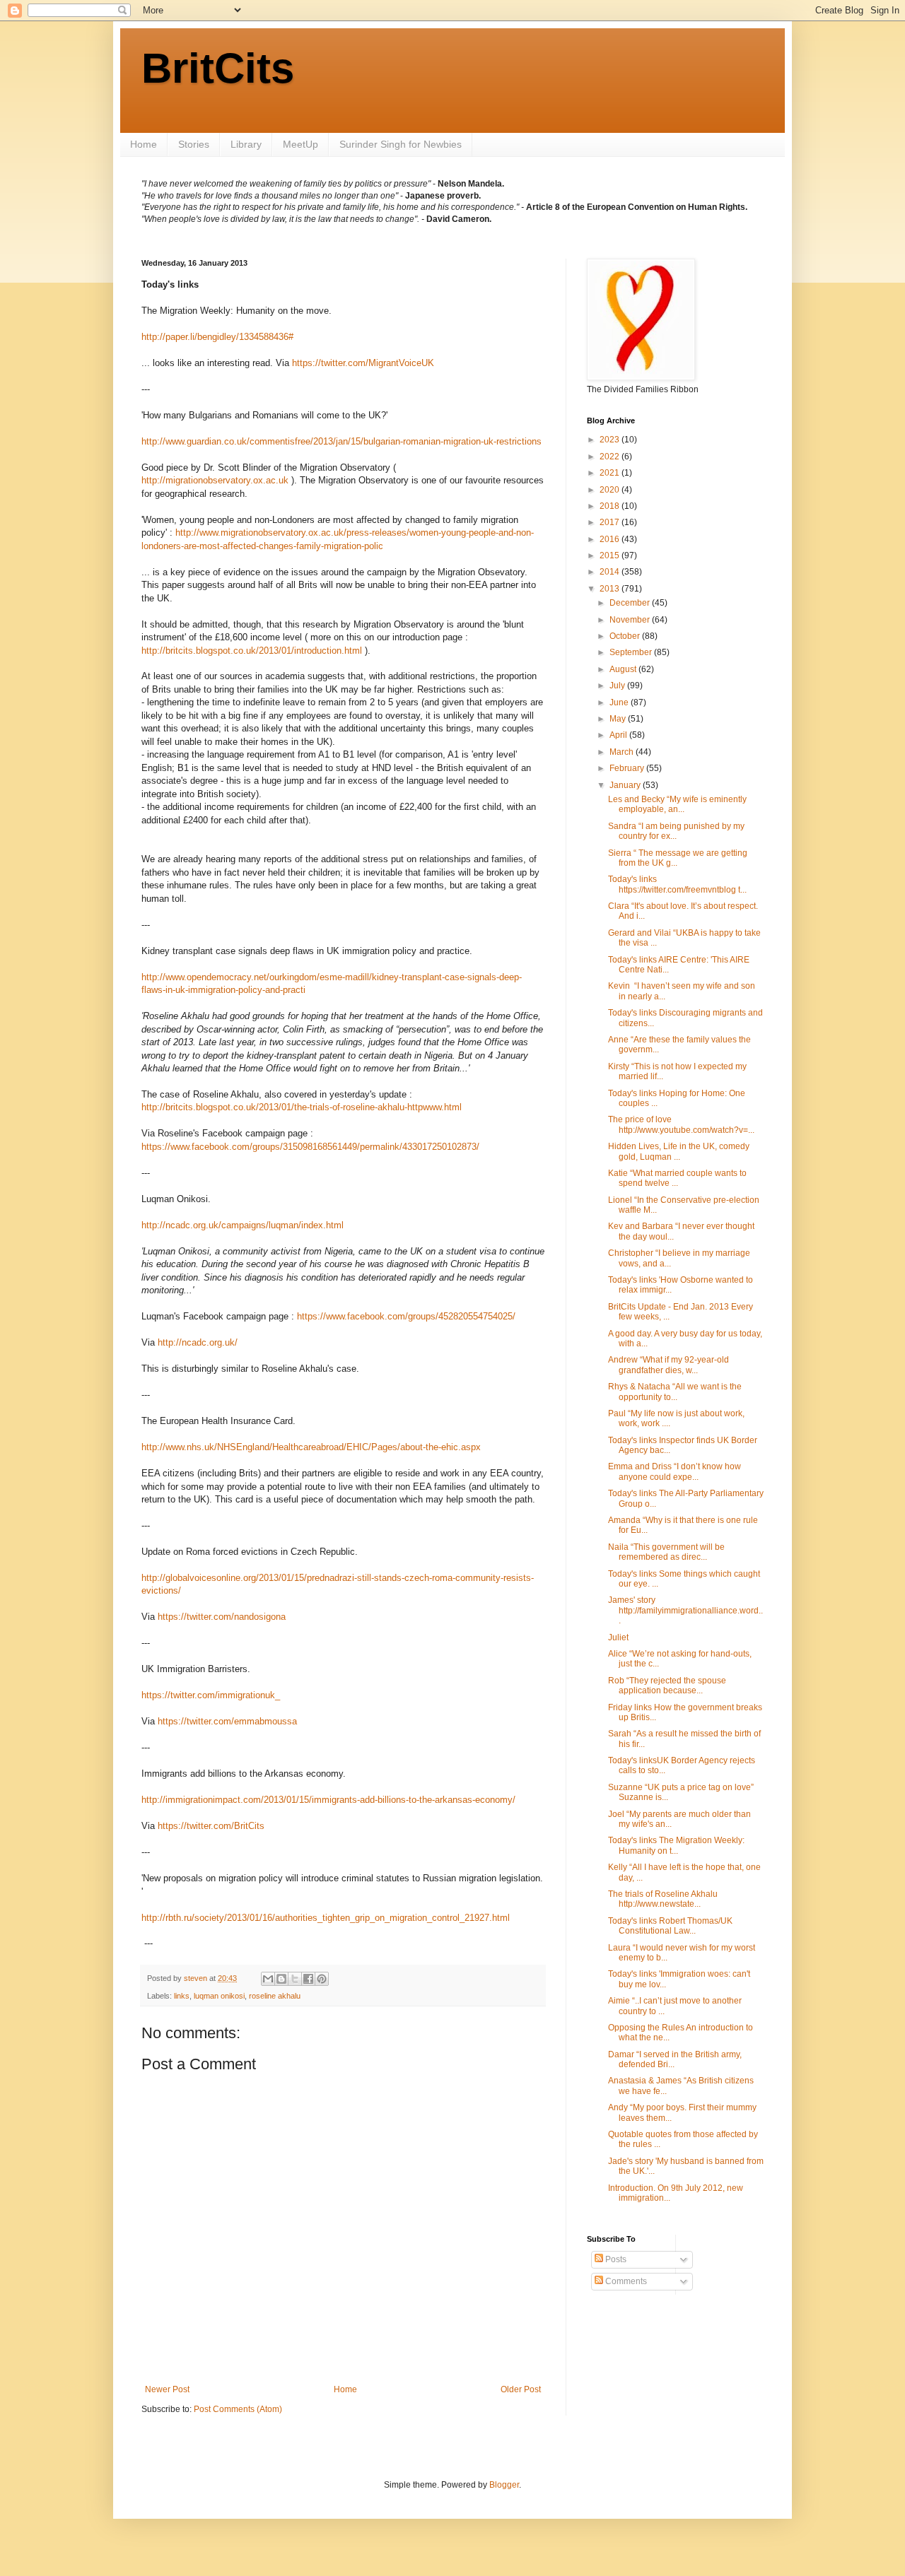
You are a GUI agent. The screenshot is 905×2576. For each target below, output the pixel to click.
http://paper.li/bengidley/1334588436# (217, 337)
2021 (611, 473)
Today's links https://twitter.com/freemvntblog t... (677, 884)
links (182, 1996)
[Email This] (268, 1979)
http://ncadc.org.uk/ (198, 1342)
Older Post (521, 2389)
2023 (611, 440)
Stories (194, 144)
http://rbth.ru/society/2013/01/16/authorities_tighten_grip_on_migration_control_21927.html (326, 1918)
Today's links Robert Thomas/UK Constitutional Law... (670, 1926)
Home (144, 144)
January (626, 785)
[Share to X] (295, 1979)
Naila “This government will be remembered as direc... (666, 1552)
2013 (611, 589)
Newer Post (167, 2389)
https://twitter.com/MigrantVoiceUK (363, 363)
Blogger (504, 2485)
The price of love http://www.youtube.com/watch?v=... (681, 1124)
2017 (611, 522)
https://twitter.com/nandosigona (222, 1617)
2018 (611, 506)
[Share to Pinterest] (322, 1979)
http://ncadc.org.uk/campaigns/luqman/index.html (243, 1225)
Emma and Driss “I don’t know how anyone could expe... (675, 1471)
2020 (611, 490)
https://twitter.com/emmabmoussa (227, 1721)
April (619, 735)
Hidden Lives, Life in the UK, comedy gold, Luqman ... (679, 1151)
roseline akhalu (275, 1996)
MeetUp (300, 144)
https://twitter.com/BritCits (211, 1826)
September (632, 652)
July (618, 686)
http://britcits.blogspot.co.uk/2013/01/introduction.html (252, 651)
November (631, 620)
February (628, 768)
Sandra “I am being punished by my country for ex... (676, 831)
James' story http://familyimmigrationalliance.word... (685, 1610)
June (620, 702)
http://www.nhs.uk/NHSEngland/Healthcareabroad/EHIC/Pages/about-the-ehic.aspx (311, 1447)
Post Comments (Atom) (238, 2409)
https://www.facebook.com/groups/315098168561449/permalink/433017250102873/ (310, 1147)
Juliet (618, 1637)
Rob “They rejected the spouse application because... (667, 1686)
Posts (615, 2259)
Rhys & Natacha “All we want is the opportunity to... (675, 1392)
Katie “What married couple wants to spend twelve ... (677, 1178)
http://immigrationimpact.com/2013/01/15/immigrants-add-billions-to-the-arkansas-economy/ (328, 1800)
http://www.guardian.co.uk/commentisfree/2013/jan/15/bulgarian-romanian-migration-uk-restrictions (341, 441)
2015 (611, 555)
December (631, 603)
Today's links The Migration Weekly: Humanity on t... (676, 1845)
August (624, 669)
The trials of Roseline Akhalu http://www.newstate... (663, 1899)
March (623, 752)
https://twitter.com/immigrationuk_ (211, 1695)
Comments (625, 2281)
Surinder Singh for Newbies (401, 144)
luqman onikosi (219, 1996)
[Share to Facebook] (308, 1979)
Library (246, 144)
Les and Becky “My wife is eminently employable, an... (677, 804)
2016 (611, 539)
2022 (611, 457)
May (619, 719)
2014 (611, 572)
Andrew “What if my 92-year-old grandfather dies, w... (668, 1365)
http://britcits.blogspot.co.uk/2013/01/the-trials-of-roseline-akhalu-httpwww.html (302, 1107)
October (626, 636)
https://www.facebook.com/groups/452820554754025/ (406, 1316)
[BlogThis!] (281, 1979)
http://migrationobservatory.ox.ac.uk (215, 480)
